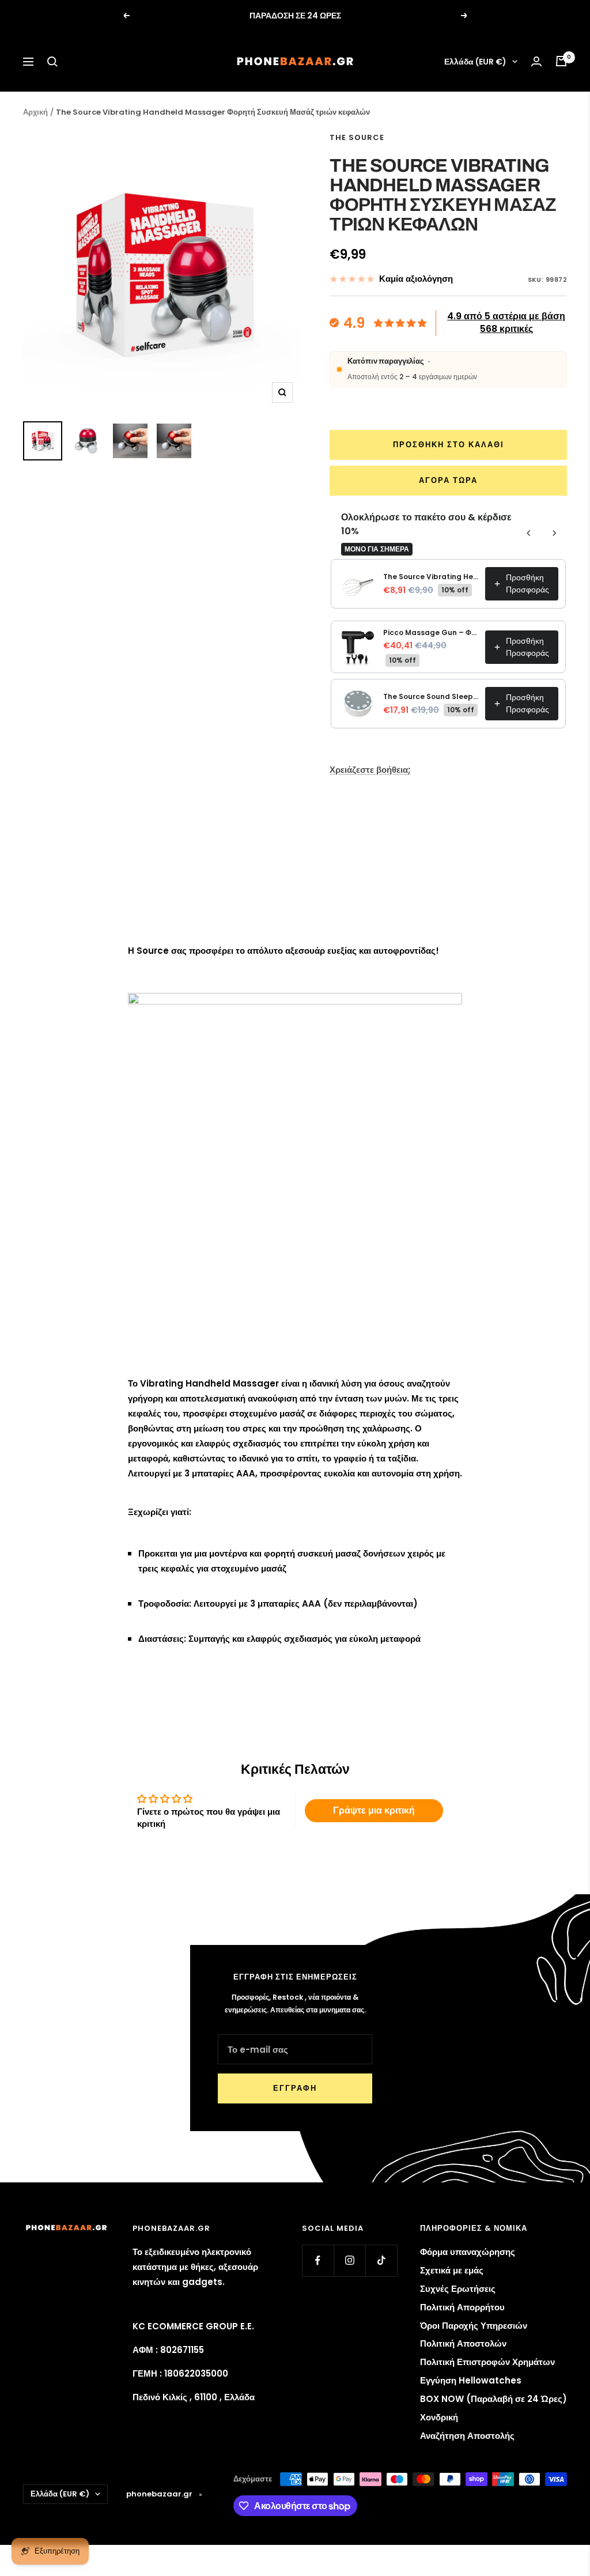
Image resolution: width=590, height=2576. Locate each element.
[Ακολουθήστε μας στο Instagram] (349, 2260)
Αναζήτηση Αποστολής (467, 2436)
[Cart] (561, 61)
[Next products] (554, 533)
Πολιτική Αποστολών (463, 2343)
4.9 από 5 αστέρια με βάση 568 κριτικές (506, 322)
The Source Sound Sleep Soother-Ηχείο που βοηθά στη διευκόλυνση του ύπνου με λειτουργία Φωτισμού (431, 696)
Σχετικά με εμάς (452, 2270)
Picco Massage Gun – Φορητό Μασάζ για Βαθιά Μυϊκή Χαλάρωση (431, 632)
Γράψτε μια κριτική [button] (374, 1810)
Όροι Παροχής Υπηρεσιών (474, 2326)
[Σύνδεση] (536, 61)
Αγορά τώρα (448, 480)
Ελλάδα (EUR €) (475, 62)
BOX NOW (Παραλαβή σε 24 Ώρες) (493, 2399)
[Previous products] (529, 533)
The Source (357, 137)
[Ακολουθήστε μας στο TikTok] (381, 2260)
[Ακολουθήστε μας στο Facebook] (318, 2260)
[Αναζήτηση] (52, 62)
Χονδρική (439, 2417)
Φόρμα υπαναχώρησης (468, 2252)
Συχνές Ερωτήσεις (458, 2289)
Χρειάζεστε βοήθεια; (370, 770)
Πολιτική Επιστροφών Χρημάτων (487, 2362)
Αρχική (35, 112)
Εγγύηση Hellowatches (471, 2380)
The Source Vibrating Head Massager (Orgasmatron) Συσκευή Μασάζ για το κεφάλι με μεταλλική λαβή (431, 577)
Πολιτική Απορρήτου (462, 2307)
